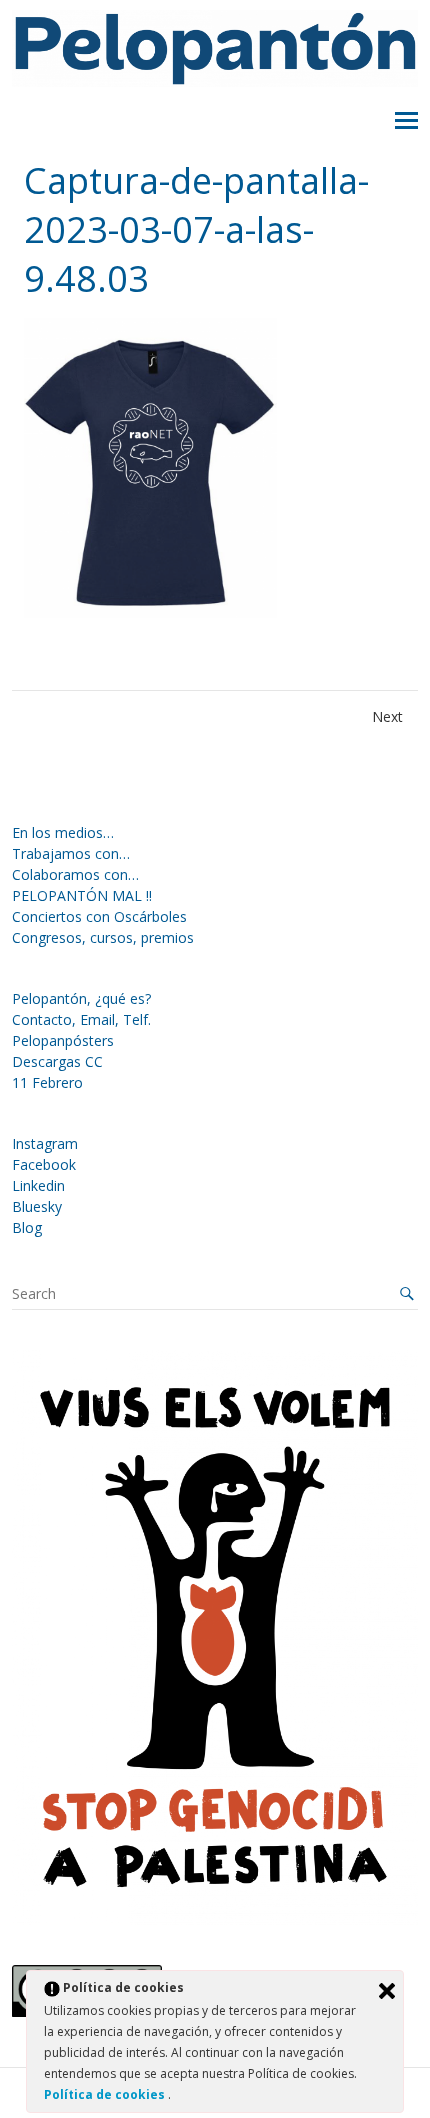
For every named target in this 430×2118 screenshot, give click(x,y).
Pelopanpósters (63, 1040)
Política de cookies (106, 2094)
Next (387, 716)
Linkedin (38, 1185)
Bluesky (37, 1206)
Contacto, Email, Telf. (81, 1019)
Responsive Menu (406, 121)
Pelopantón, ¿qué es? (81, 998)
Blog (27, 1227)
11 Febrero (47, 1082)
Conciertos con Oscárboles (99, 916)
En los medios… (63, 832)
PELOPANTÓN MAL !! (82, 895)
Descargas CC (57, 1061)
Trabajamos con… (71, 853)
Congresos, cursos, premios (103, 937)
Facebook (44, 1164)
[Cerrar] (387, 1991)
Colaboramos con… (75, 874)
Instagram (45, 1143)
